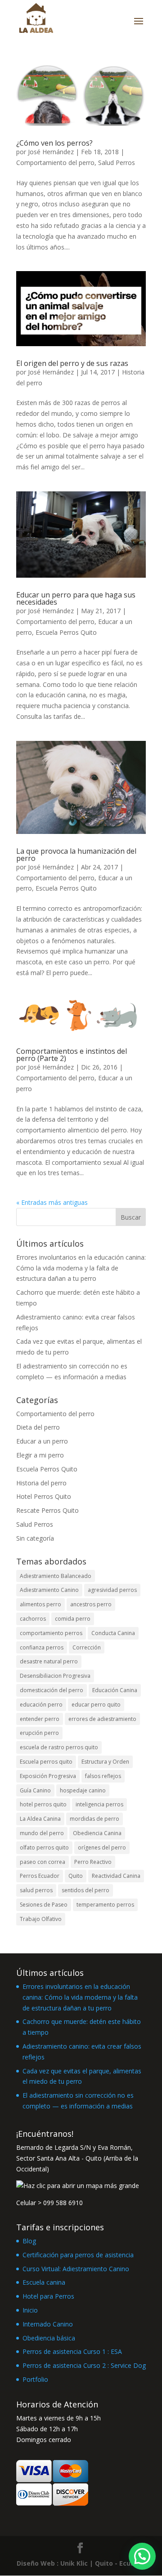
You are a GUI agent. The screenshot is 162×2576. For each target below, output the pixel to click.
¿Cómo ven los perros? (54, 143)
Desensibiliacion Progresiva (55, 1676)
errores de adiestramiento (102, 1719)
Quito (76, 1876)
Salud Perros (117, 163)
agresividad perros (112, 1590)
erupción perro (39, 1733)
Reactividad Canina (116, 1876)
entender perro (40, 1719)
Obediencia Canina (97, 1833)
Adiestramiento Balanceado (56, 1576)
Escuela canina (44, 2282)
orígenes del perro (102, 1847)
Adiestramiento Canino (49, 1590)
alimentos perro (40, 1604)
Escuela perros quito (46, 1762)
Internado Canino (48, 2324)
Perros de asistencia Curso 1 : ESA (72, 2351)
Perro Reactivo (93, 1862)
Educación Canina (115, 1690)
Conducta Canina (113, 1633)
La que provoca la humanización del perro (76, 855)
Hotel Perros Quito (44, 1496)
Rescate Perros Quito (47, 1510)
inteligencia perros (99, 1804)
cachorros (33, 1619)
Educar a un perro (42, 1441)
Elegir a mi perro (40, 1455)
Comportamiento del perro (55, 163)
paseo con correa (43, 1862)
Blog (29, 2241)
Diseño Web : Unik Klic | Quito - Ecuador (81, 2563)
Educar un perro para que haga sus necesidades (76, 598)
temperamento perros (105, 1905)
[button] (142, 2556)
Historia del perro (41, 1483)
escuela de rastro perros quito (59, 1747)
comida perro (73, 1619)
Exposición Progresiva (48, 1776)
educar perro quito (96, 1705)
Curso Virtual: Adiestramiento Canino (76, 2269)
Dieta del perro (38, 1427)
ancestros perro (91, 1604)
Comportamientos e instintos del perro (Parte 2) (72, 1055)
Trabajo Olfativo (41, 1919)
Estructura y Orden (105, 1762)
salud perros (36, 1890)
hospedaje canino (83, 1790)
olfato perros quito (44, 1847)
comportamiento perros (51, 1633)
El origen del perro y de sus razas (72, 363)
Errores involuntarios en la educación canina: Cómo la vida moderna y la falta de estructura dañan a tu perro (81, 1268)
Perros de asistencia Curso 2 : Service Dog (84, 2365)
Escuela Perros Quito (66, 632)
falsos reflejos (103, 1776)
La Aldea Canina (40, 1819)
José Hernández (51, 152)
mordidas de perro (94, 1819)
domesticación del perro (52, 1690)
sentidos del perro (85, 1890)
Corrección (87, 1647)
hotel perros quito (43, 1804)
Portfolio (35, 2379)
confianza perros (42, 1647)
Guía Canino (35, 1790)
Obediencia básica (49, 2338)
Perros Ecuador (40, 1876)
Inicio (30, 2310)
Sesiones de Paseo (44, 1905)
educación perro (41, 1705)
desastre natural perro (49, 1661)
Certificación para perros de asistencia (78, 2255)
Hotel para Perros (48, 2296)
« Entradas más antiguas (52, 1202)
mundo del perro (42, 1833)
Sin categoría (35, 1538)
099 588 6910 (63, 2203)
